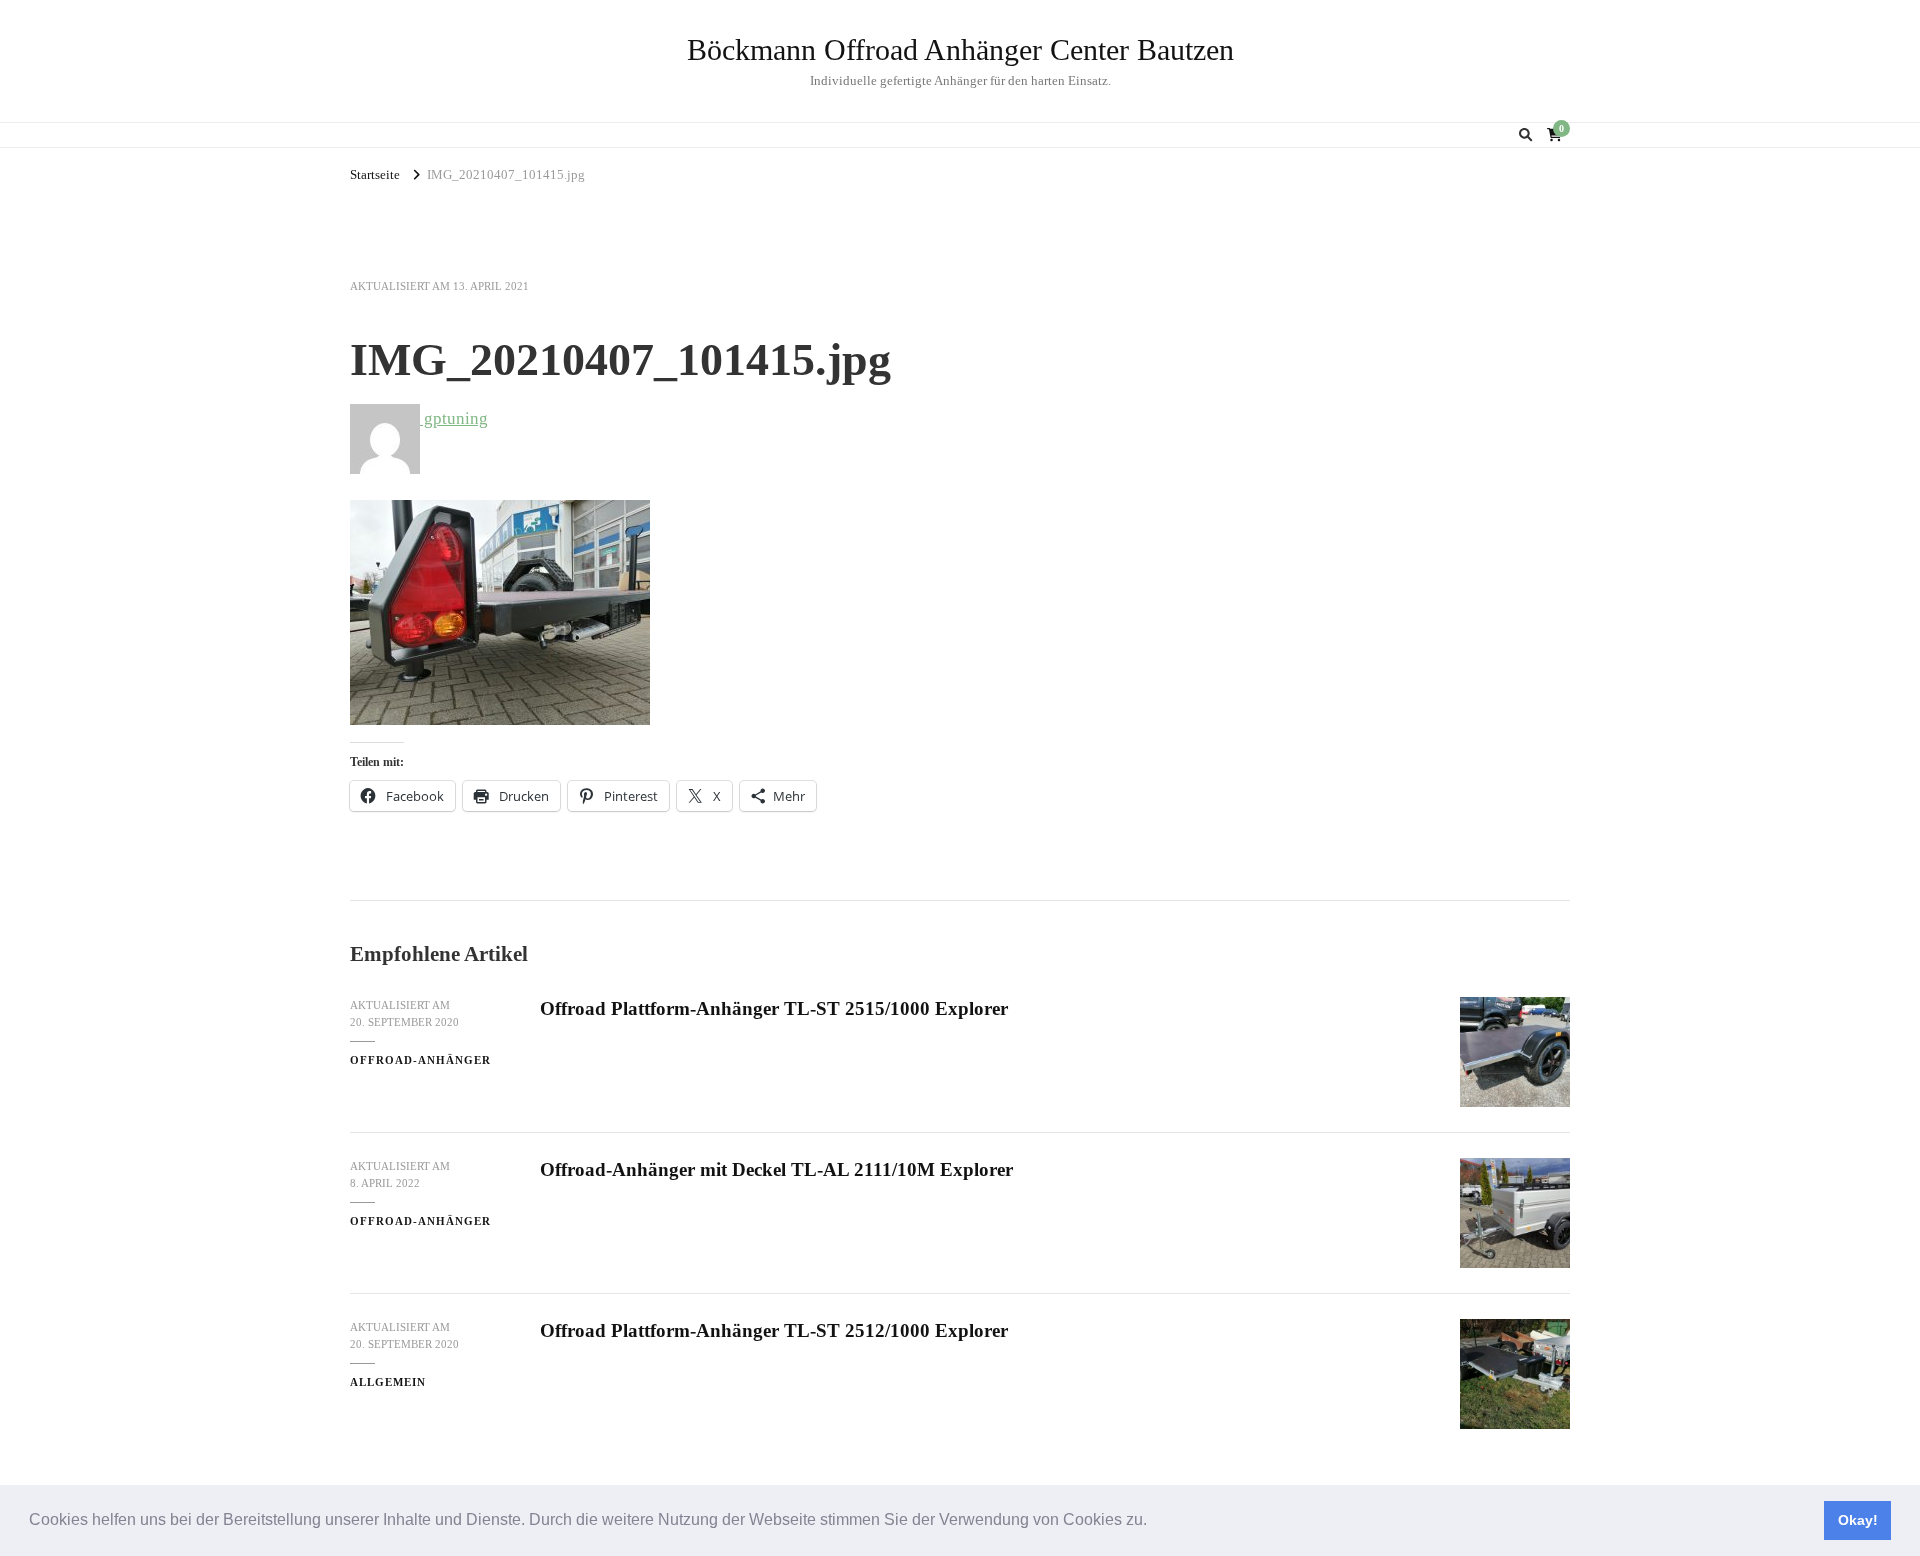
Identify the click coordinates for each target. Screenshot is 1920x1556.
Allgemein (388, 1382)
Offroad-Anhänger (420, 1060)
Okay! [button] (1858, 1520)
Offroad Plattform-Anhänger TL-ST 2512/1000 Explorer (774, 1330)
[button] (1154, 1522)
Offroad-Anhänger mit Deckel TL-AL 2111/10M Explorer (776, 1169)
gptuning (454, 418)
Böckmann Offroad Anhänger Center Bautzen (960, 49)
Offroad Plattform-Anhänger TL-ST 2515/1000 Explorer (774, 1008)
